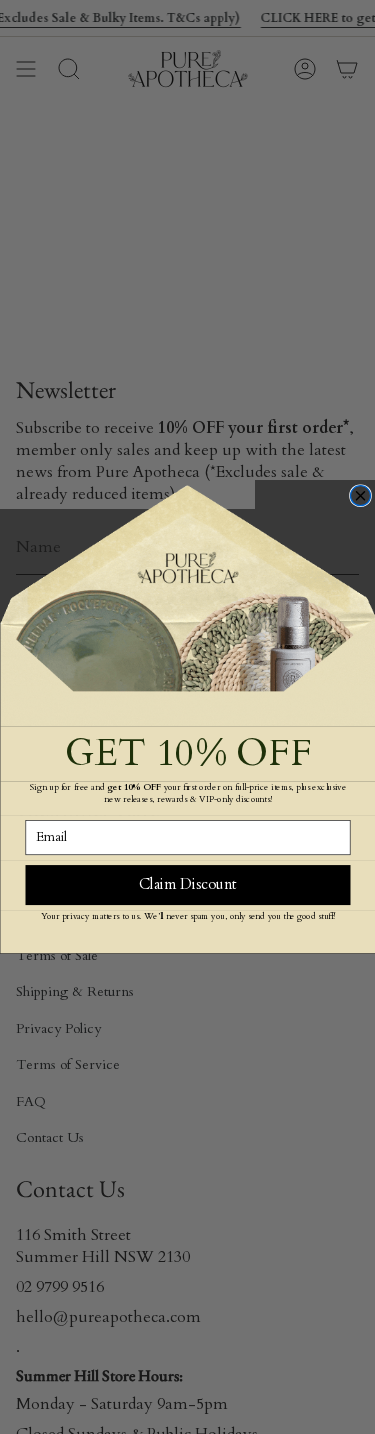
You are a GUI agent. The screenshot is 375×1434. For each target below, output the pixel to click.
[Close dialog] (360, 496)
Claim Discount (187, 884)
